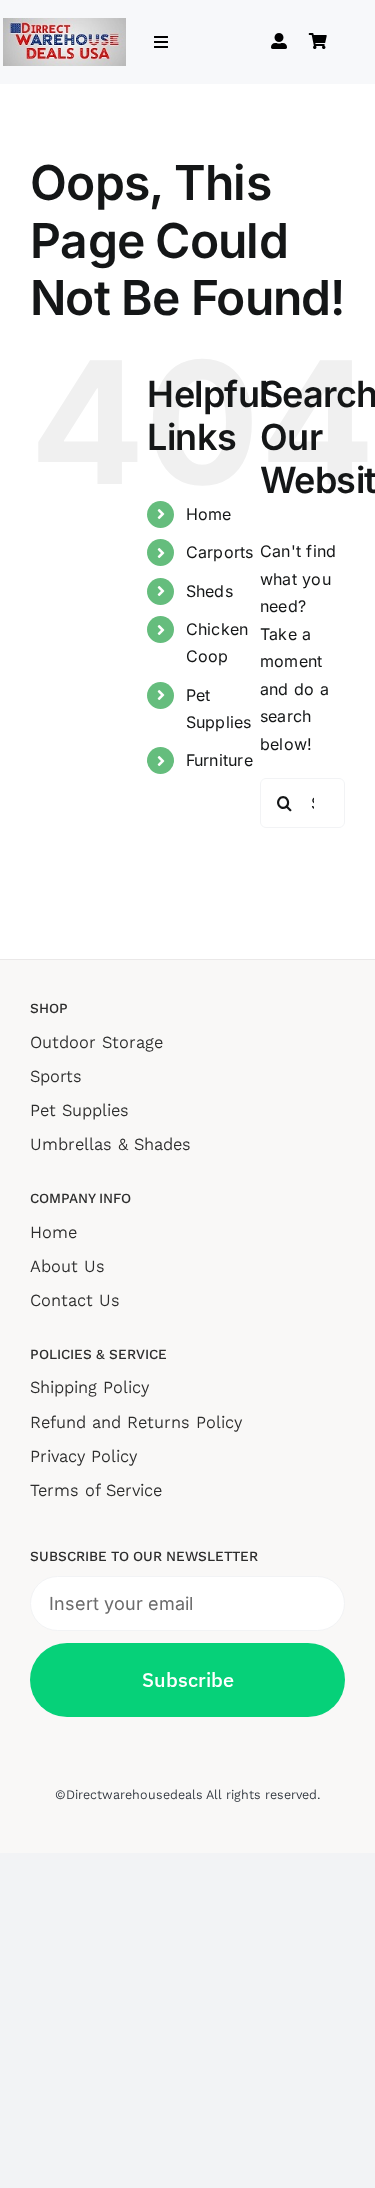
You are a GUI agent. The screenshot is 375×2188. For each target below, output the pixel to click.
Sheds (209, 591)
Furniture (219, 760)
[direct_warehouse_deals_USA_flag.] (64, 26)
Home (209, 514)
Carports (220, 552)
